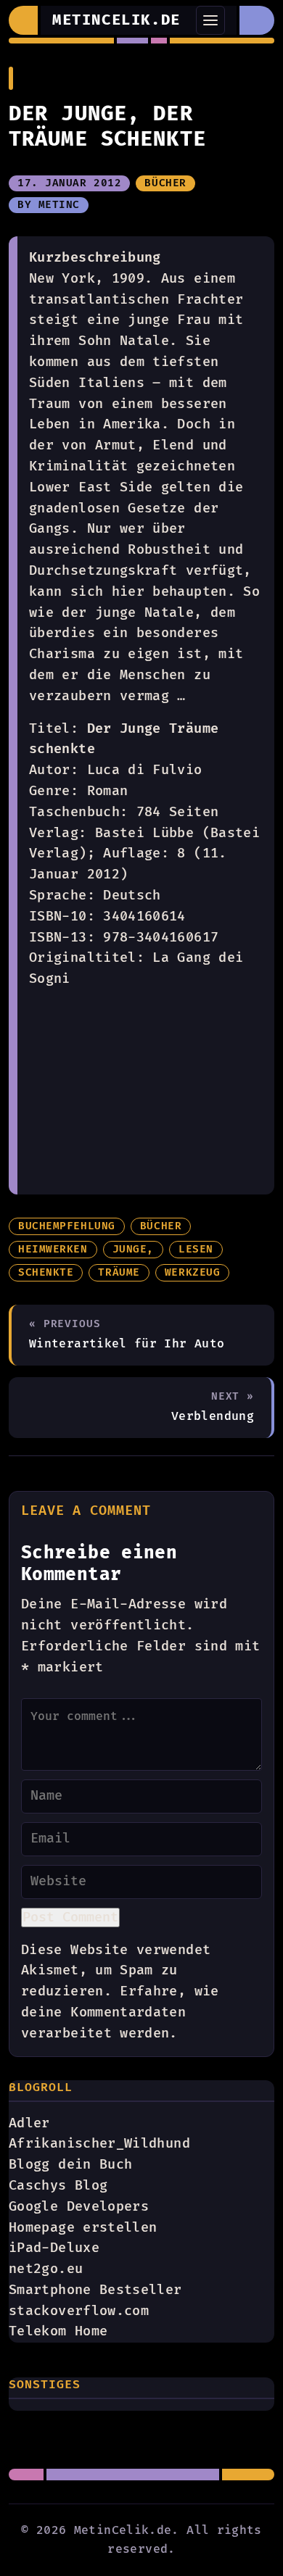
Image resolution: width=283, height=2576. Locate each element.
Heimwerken (53, 1250)
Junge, (133, 1250)
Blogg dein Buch (70, 2165)
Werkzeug (192, 1273)
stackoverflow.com (79, 2311)
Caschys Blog (58, 2186)
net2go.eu (46, 2269)
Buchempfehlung (67, 1226)
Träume (119, 1273)
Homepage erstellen (83, 2228)
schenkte (46, 1273)
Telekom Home (58, 2331)
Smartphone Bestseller (95, 2290)
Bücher (165, 183)
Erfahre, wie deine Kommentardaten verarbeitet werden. (120, 2012)
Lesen (196, 1250)
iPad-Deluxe (54, 2248)
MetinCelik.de (116, 20)
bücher (161, 1226)
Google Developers (79, 2207)
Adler (29, 2123)
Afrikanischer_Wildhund (99, 2144)
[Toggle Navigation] (210, 20)
